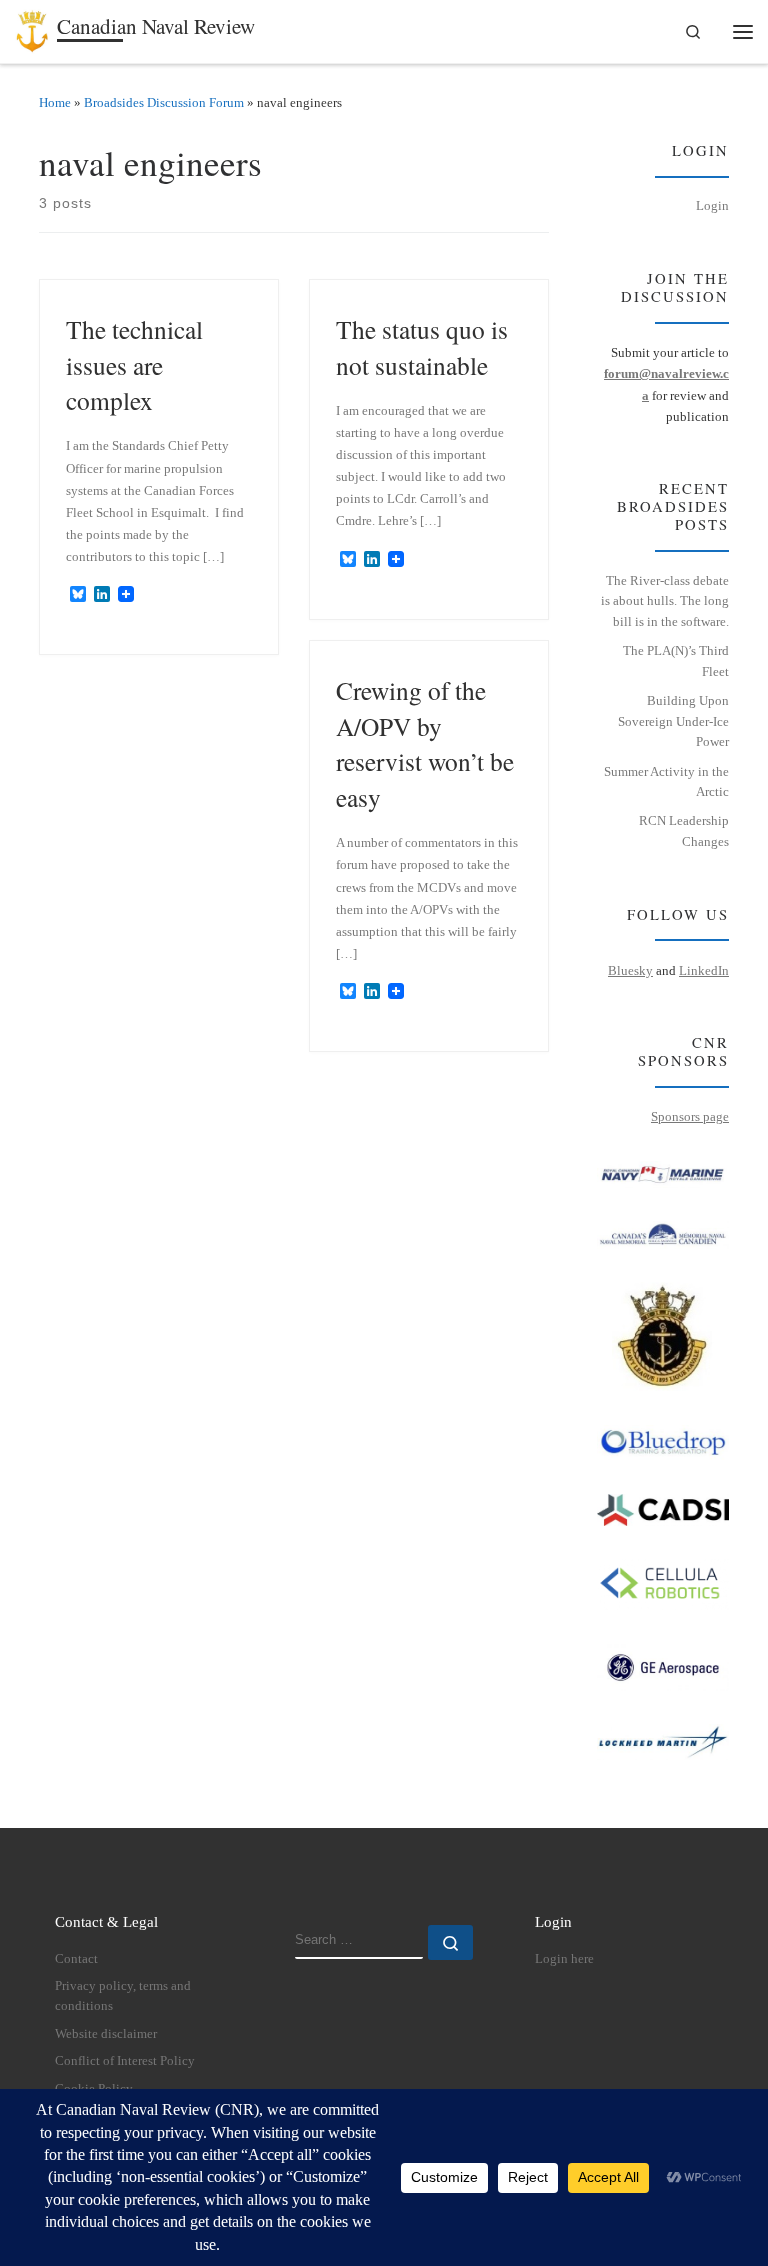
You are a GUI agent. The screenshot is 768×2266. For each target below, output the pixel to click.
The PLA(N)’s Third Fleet (676, 661)
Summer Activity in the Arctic (666, 782)
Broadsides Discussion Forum (164, 102)
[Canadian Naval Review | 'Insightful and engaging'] (32, 28)
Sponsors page (690, 1116)
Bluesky (630, 970)
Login (712, 205)
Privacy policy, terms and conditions (123, 1996)
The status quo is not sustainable (422, 347)
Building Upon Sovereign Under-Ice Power (673, 721)
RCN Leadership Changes (684, 831)
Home (55, 102)
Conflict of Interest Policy (125, 2061)
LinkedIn (704, 970)
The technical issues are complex (134, 364)
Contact (76, 1959)
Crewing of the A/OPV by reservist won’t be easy (425, 743)
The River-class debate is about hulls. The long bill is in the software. (665, 601)
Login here (564, 1959)
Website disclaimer (106, 2034)
